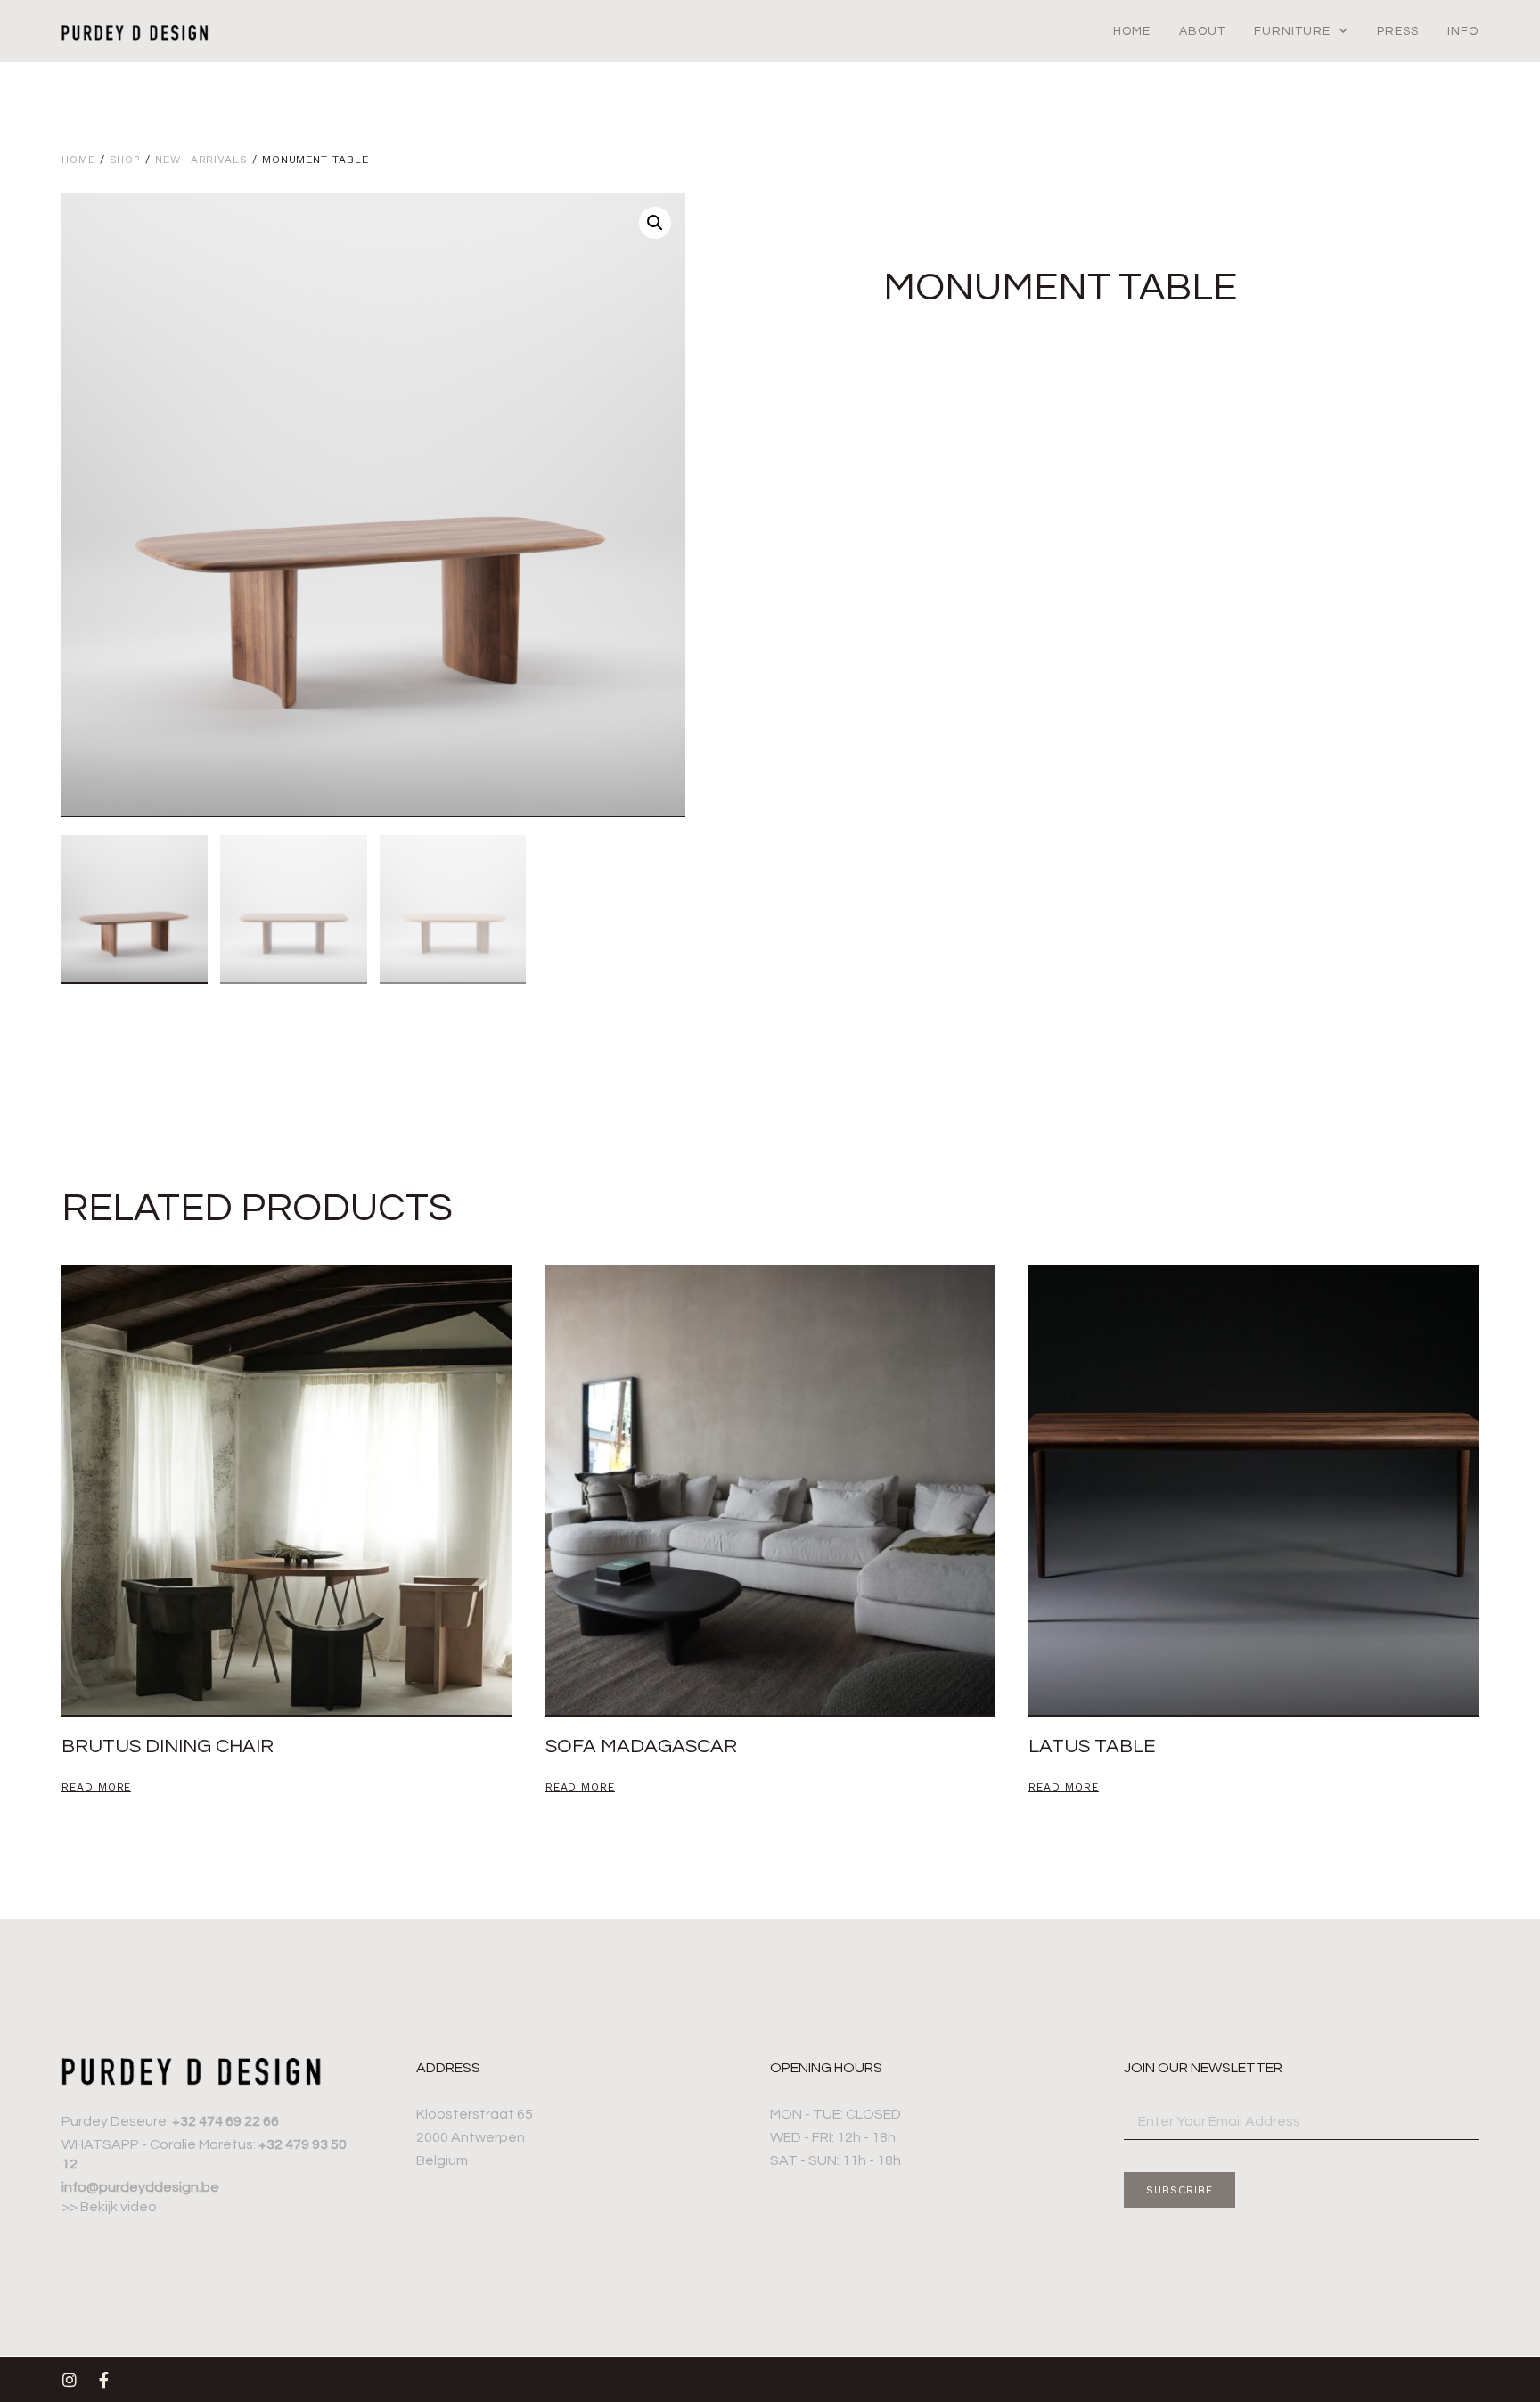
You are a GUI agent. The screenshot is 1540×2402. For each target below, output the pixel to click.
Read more (96, 1787)
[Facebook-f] (103, 2380)
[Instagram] (70, 2380)
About (1202, 31)
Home (1132, 31)
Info (1463, 31)
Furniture (1292, 31)
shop (126, 160)
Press (1398, 31)
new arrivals (201, 160)
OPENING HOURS (826, 2068)
